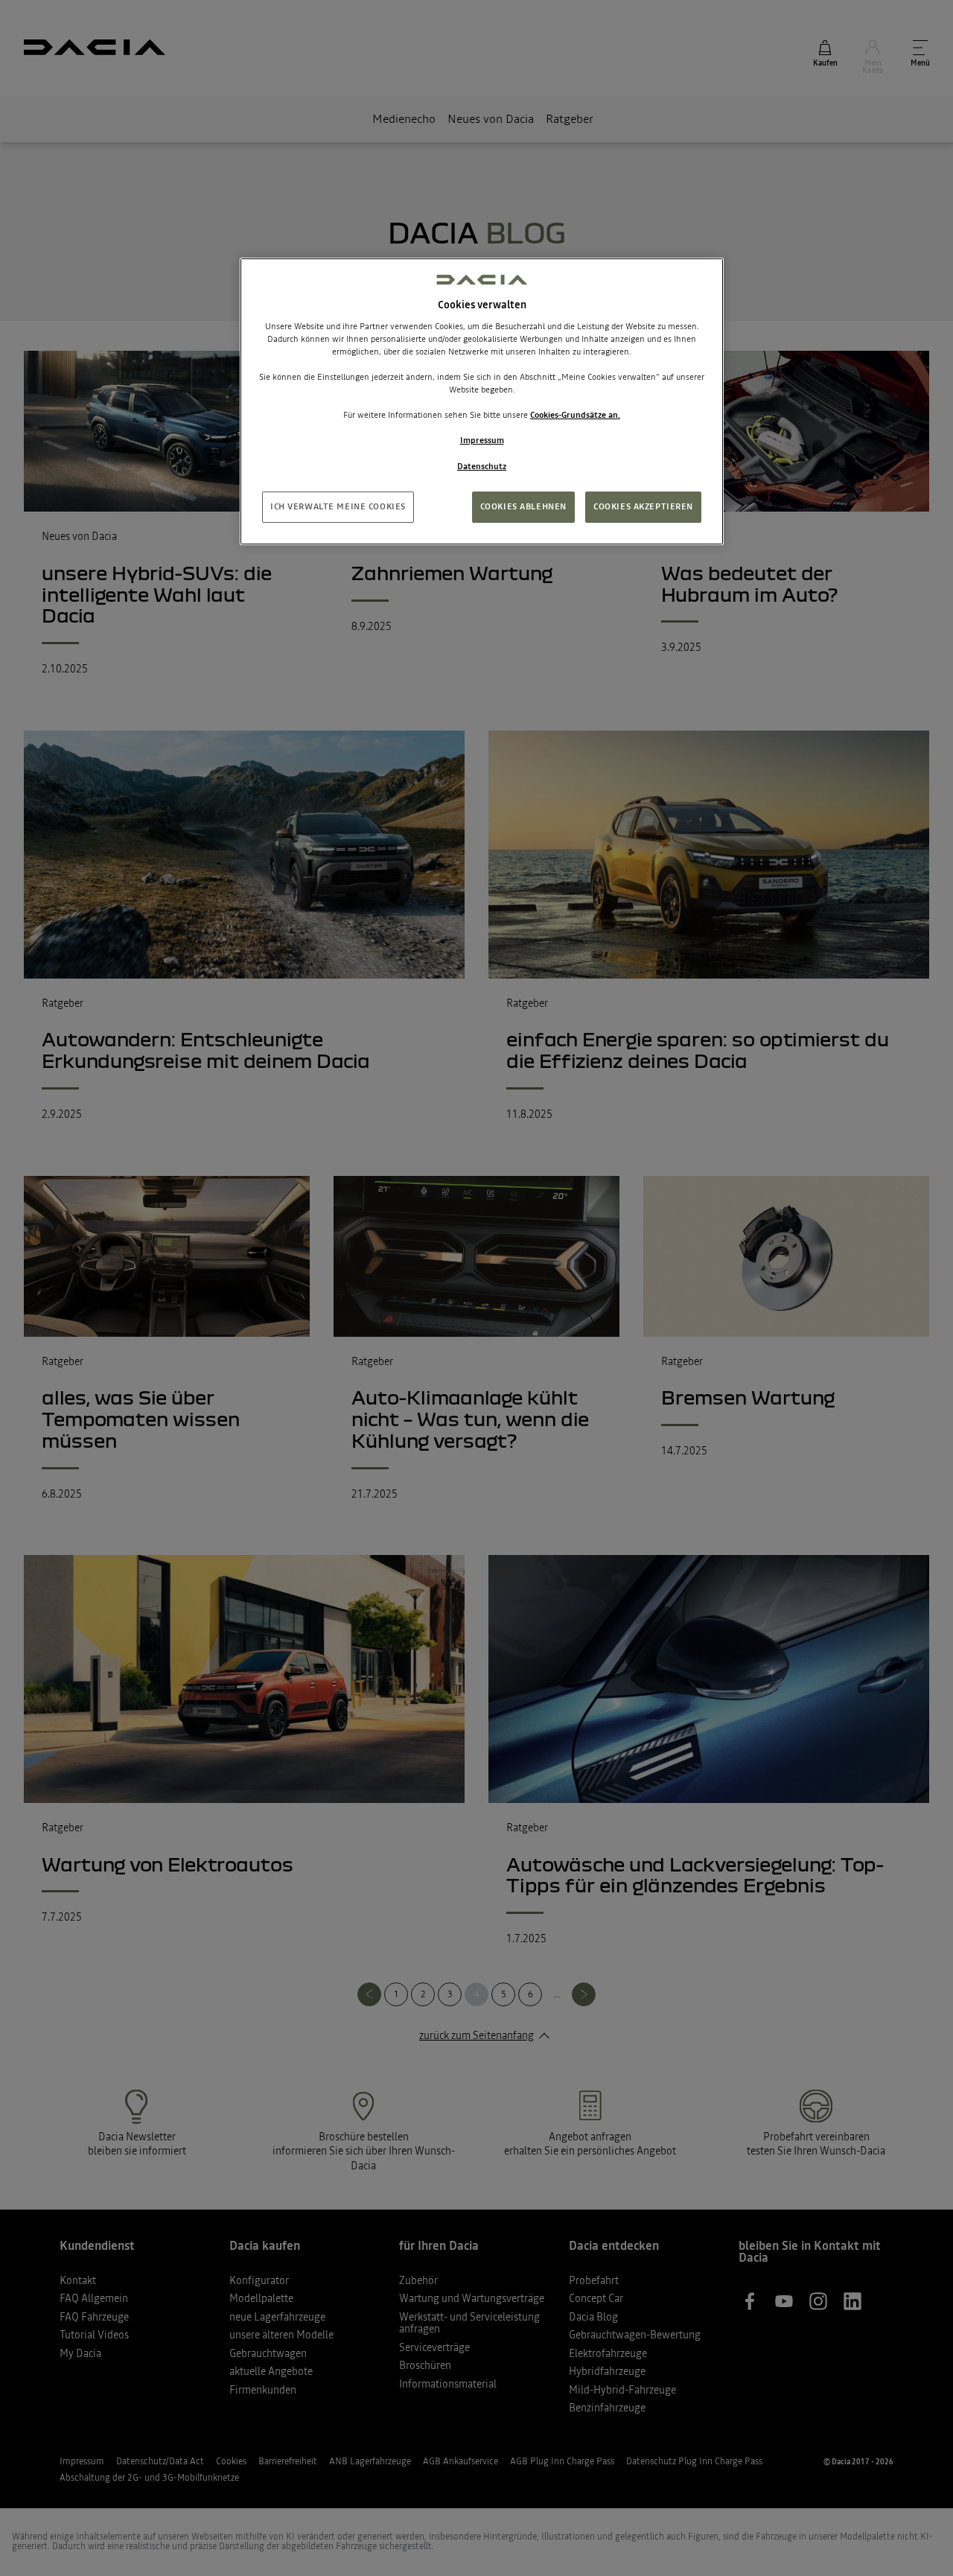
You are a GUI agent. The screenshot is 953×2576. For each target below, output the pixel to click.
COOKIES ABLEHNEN (523, 506)
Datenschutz (482, 466)
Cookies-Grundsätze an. (575, 415)
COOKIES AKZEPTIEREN (643, 506)
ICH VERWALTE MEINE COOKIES (338, 506)
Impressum (482, 440)
